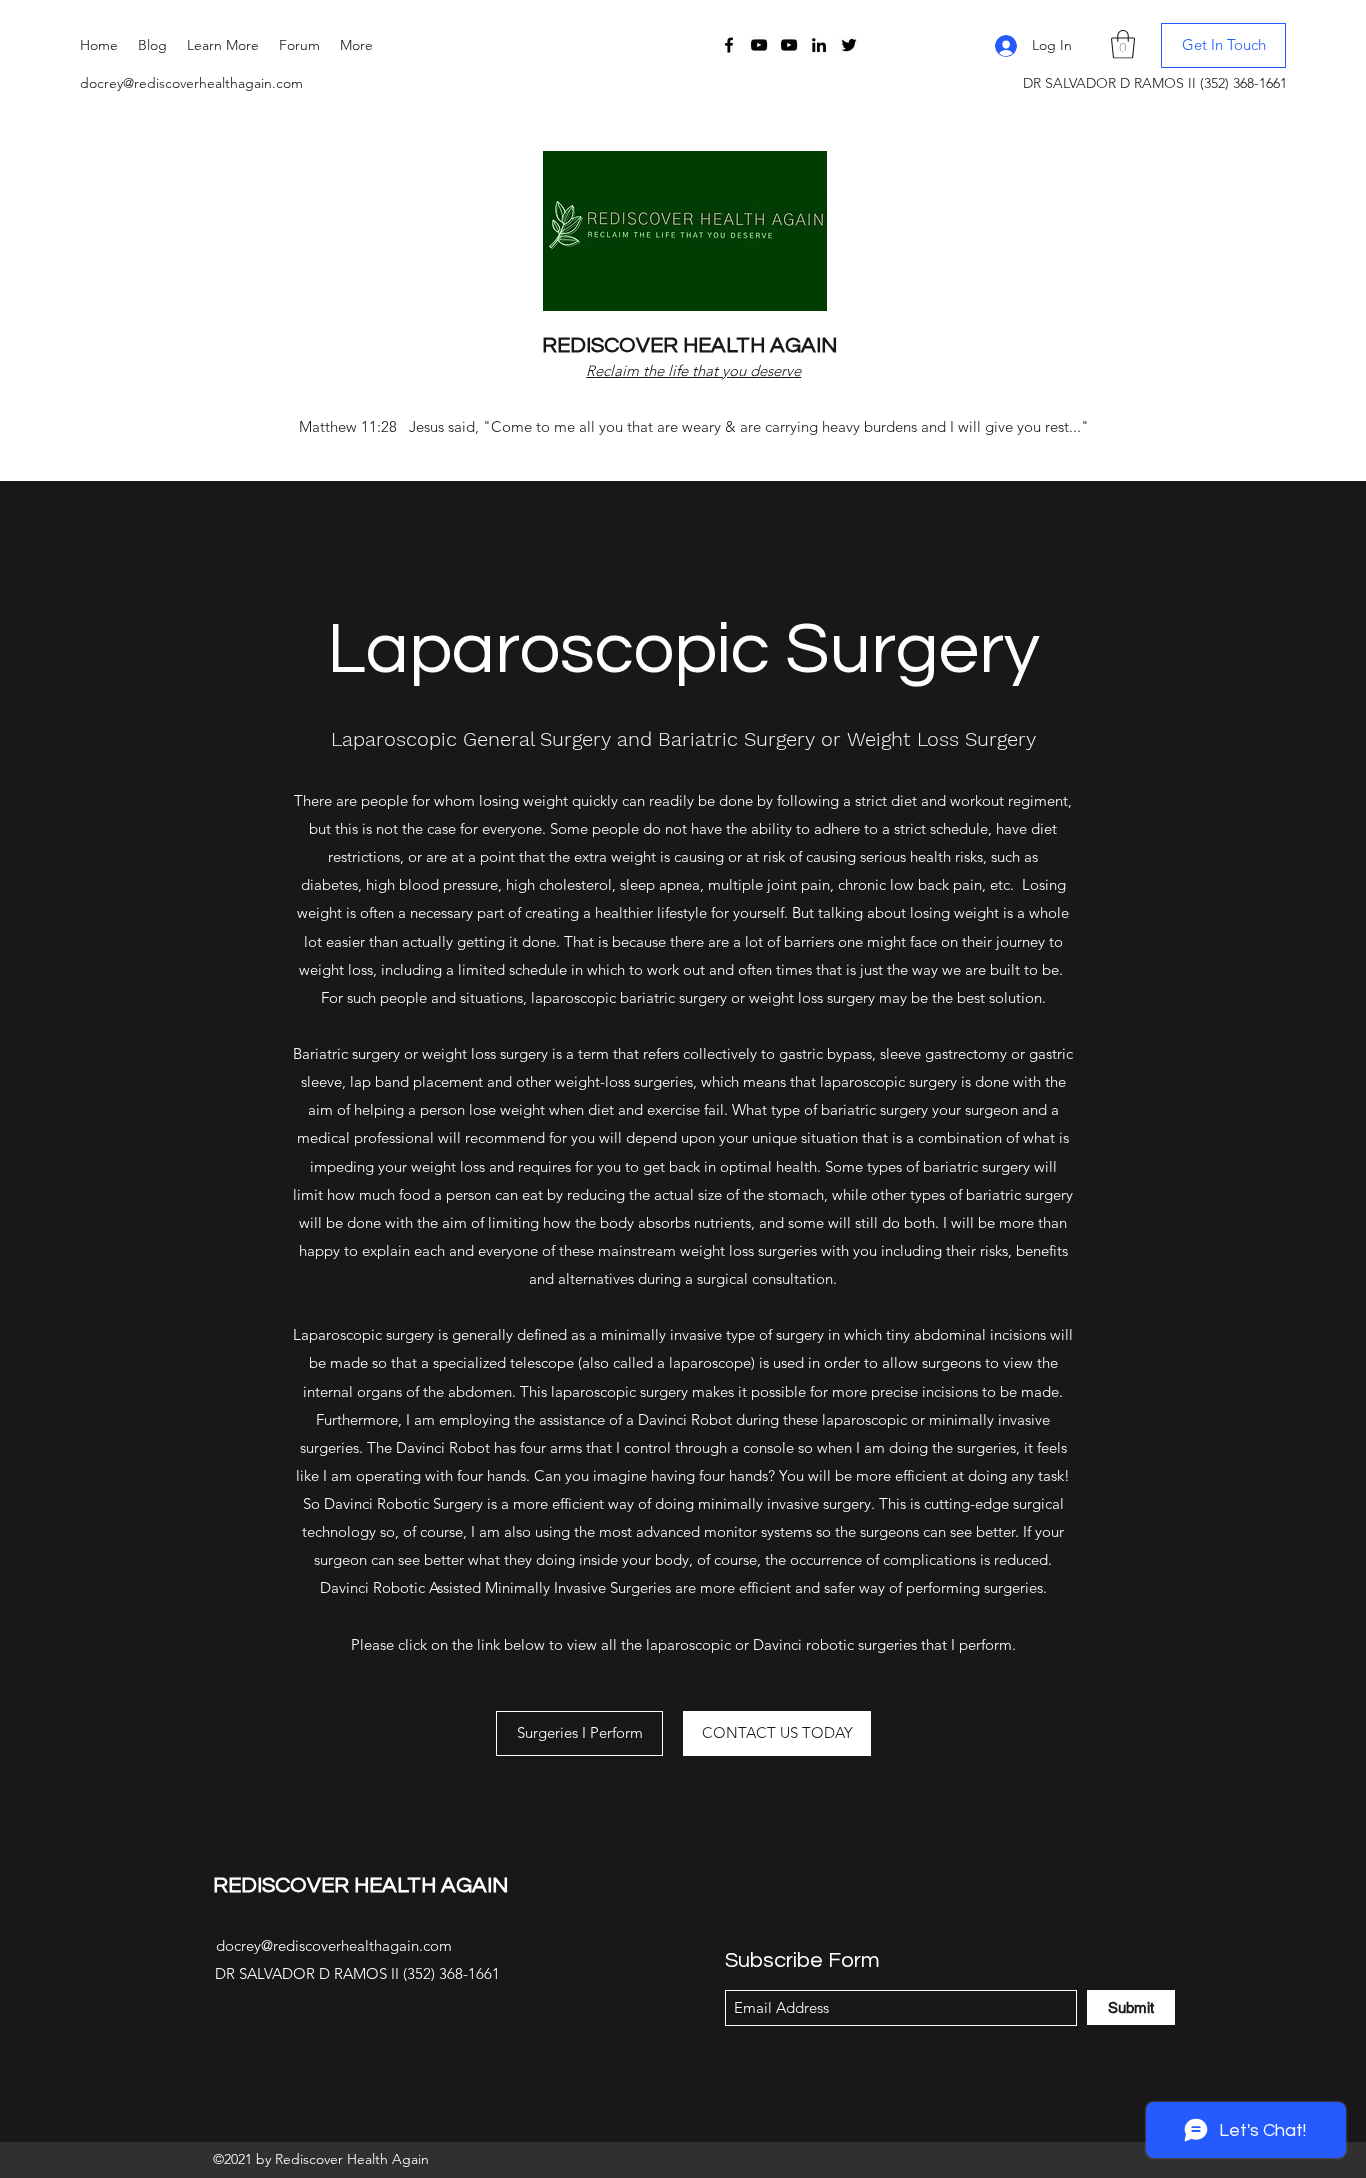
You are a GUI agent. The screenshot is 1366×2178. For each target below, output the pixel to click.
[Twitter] (849, 45)
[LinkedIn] (819, 45)
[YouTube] (759, 45)
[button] (223, 45)
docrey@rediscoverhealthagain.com (191, 83)
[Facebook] (729, 45)
